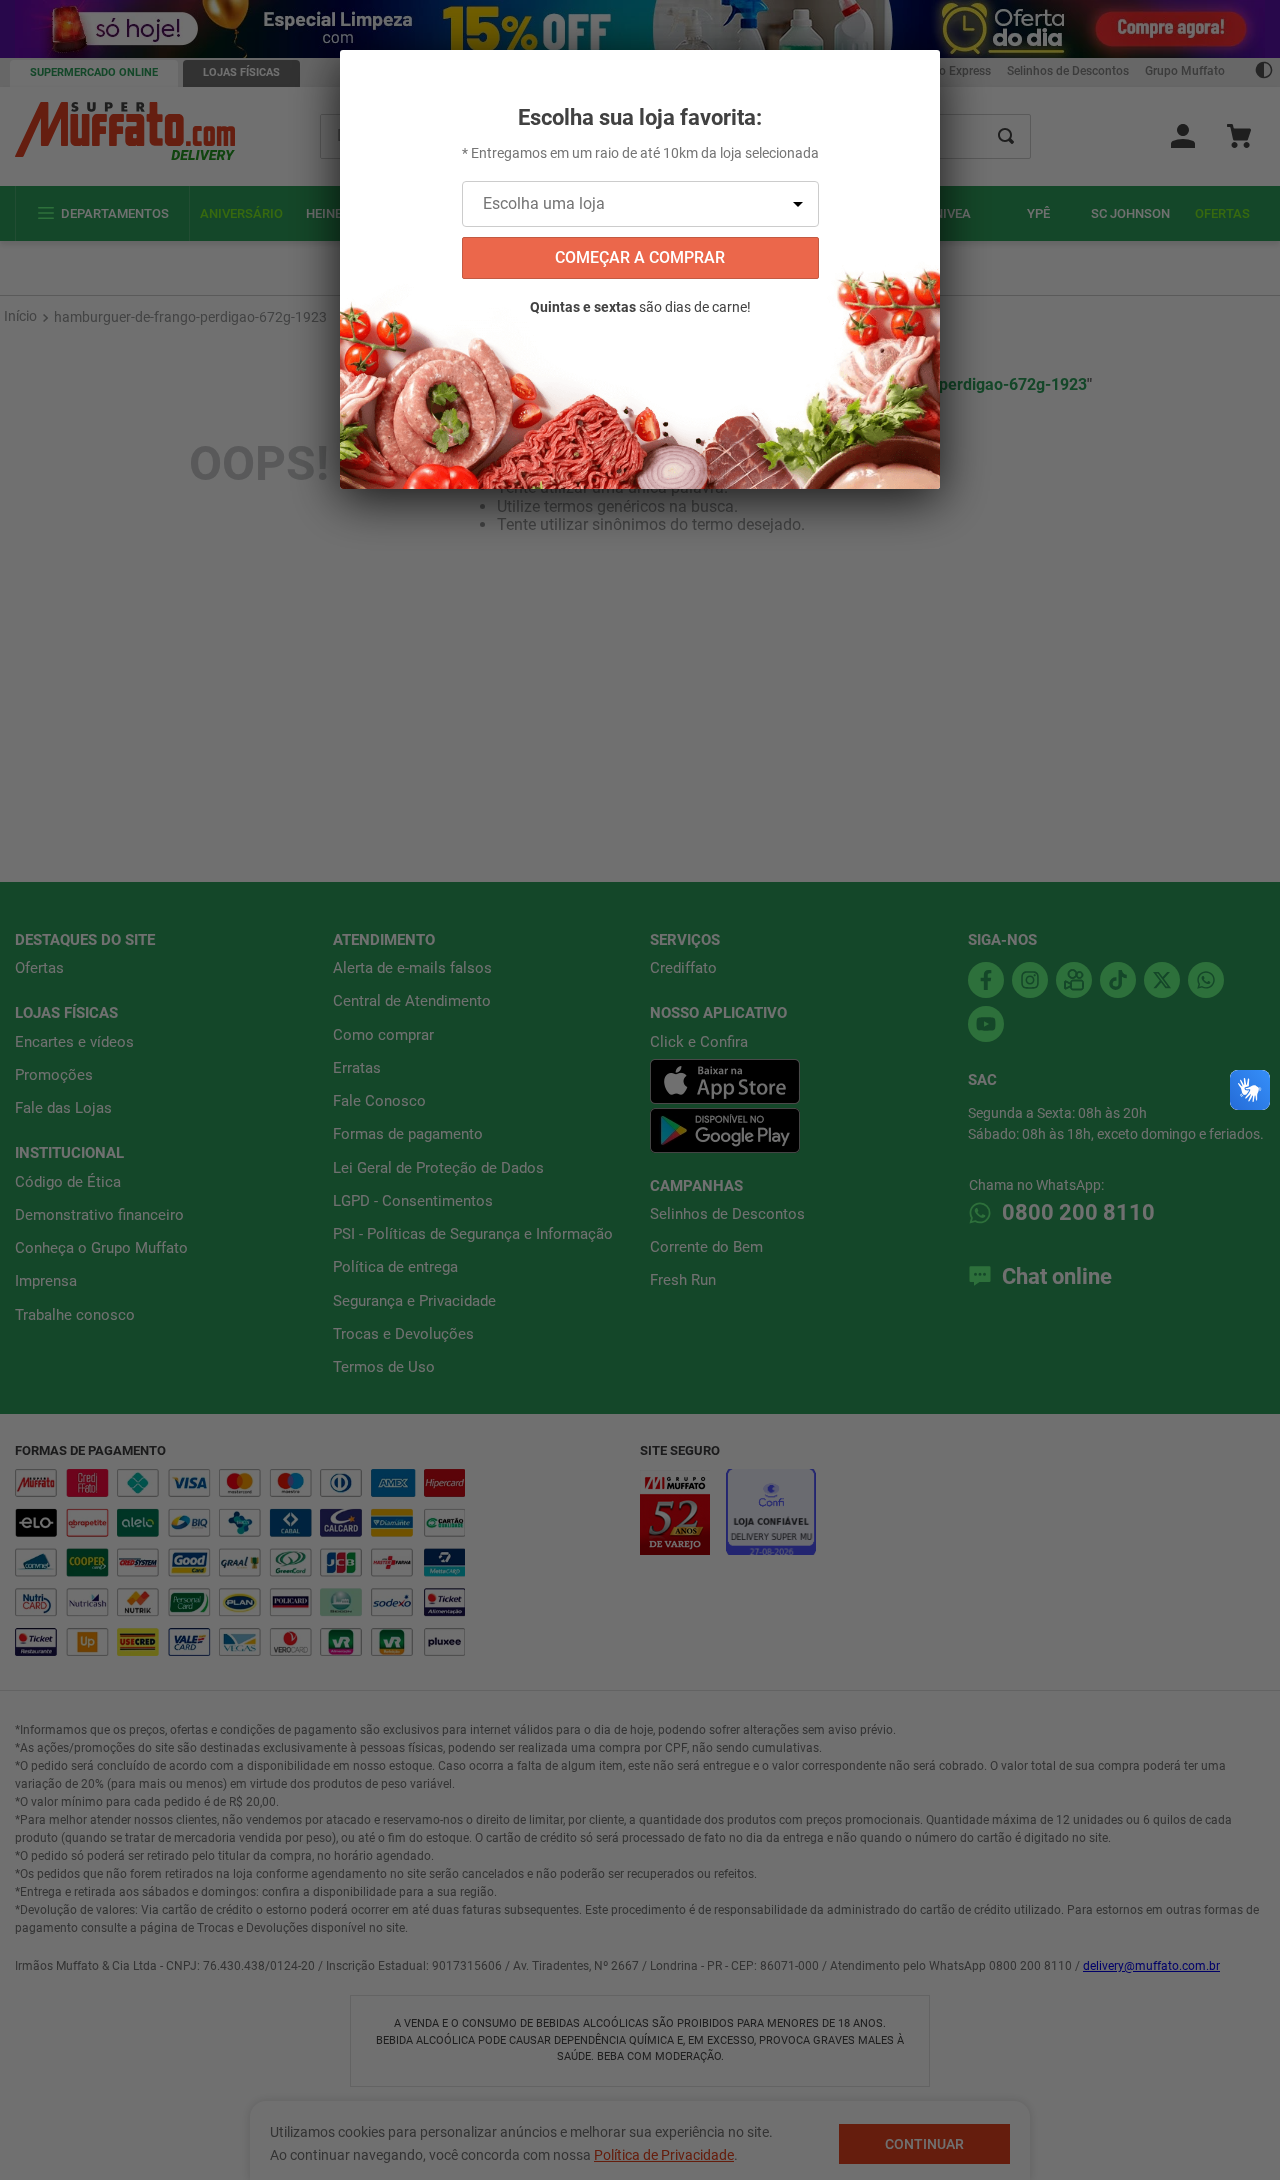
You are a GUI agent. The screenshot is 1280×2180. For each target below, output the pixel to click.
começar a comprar (640, 257)
